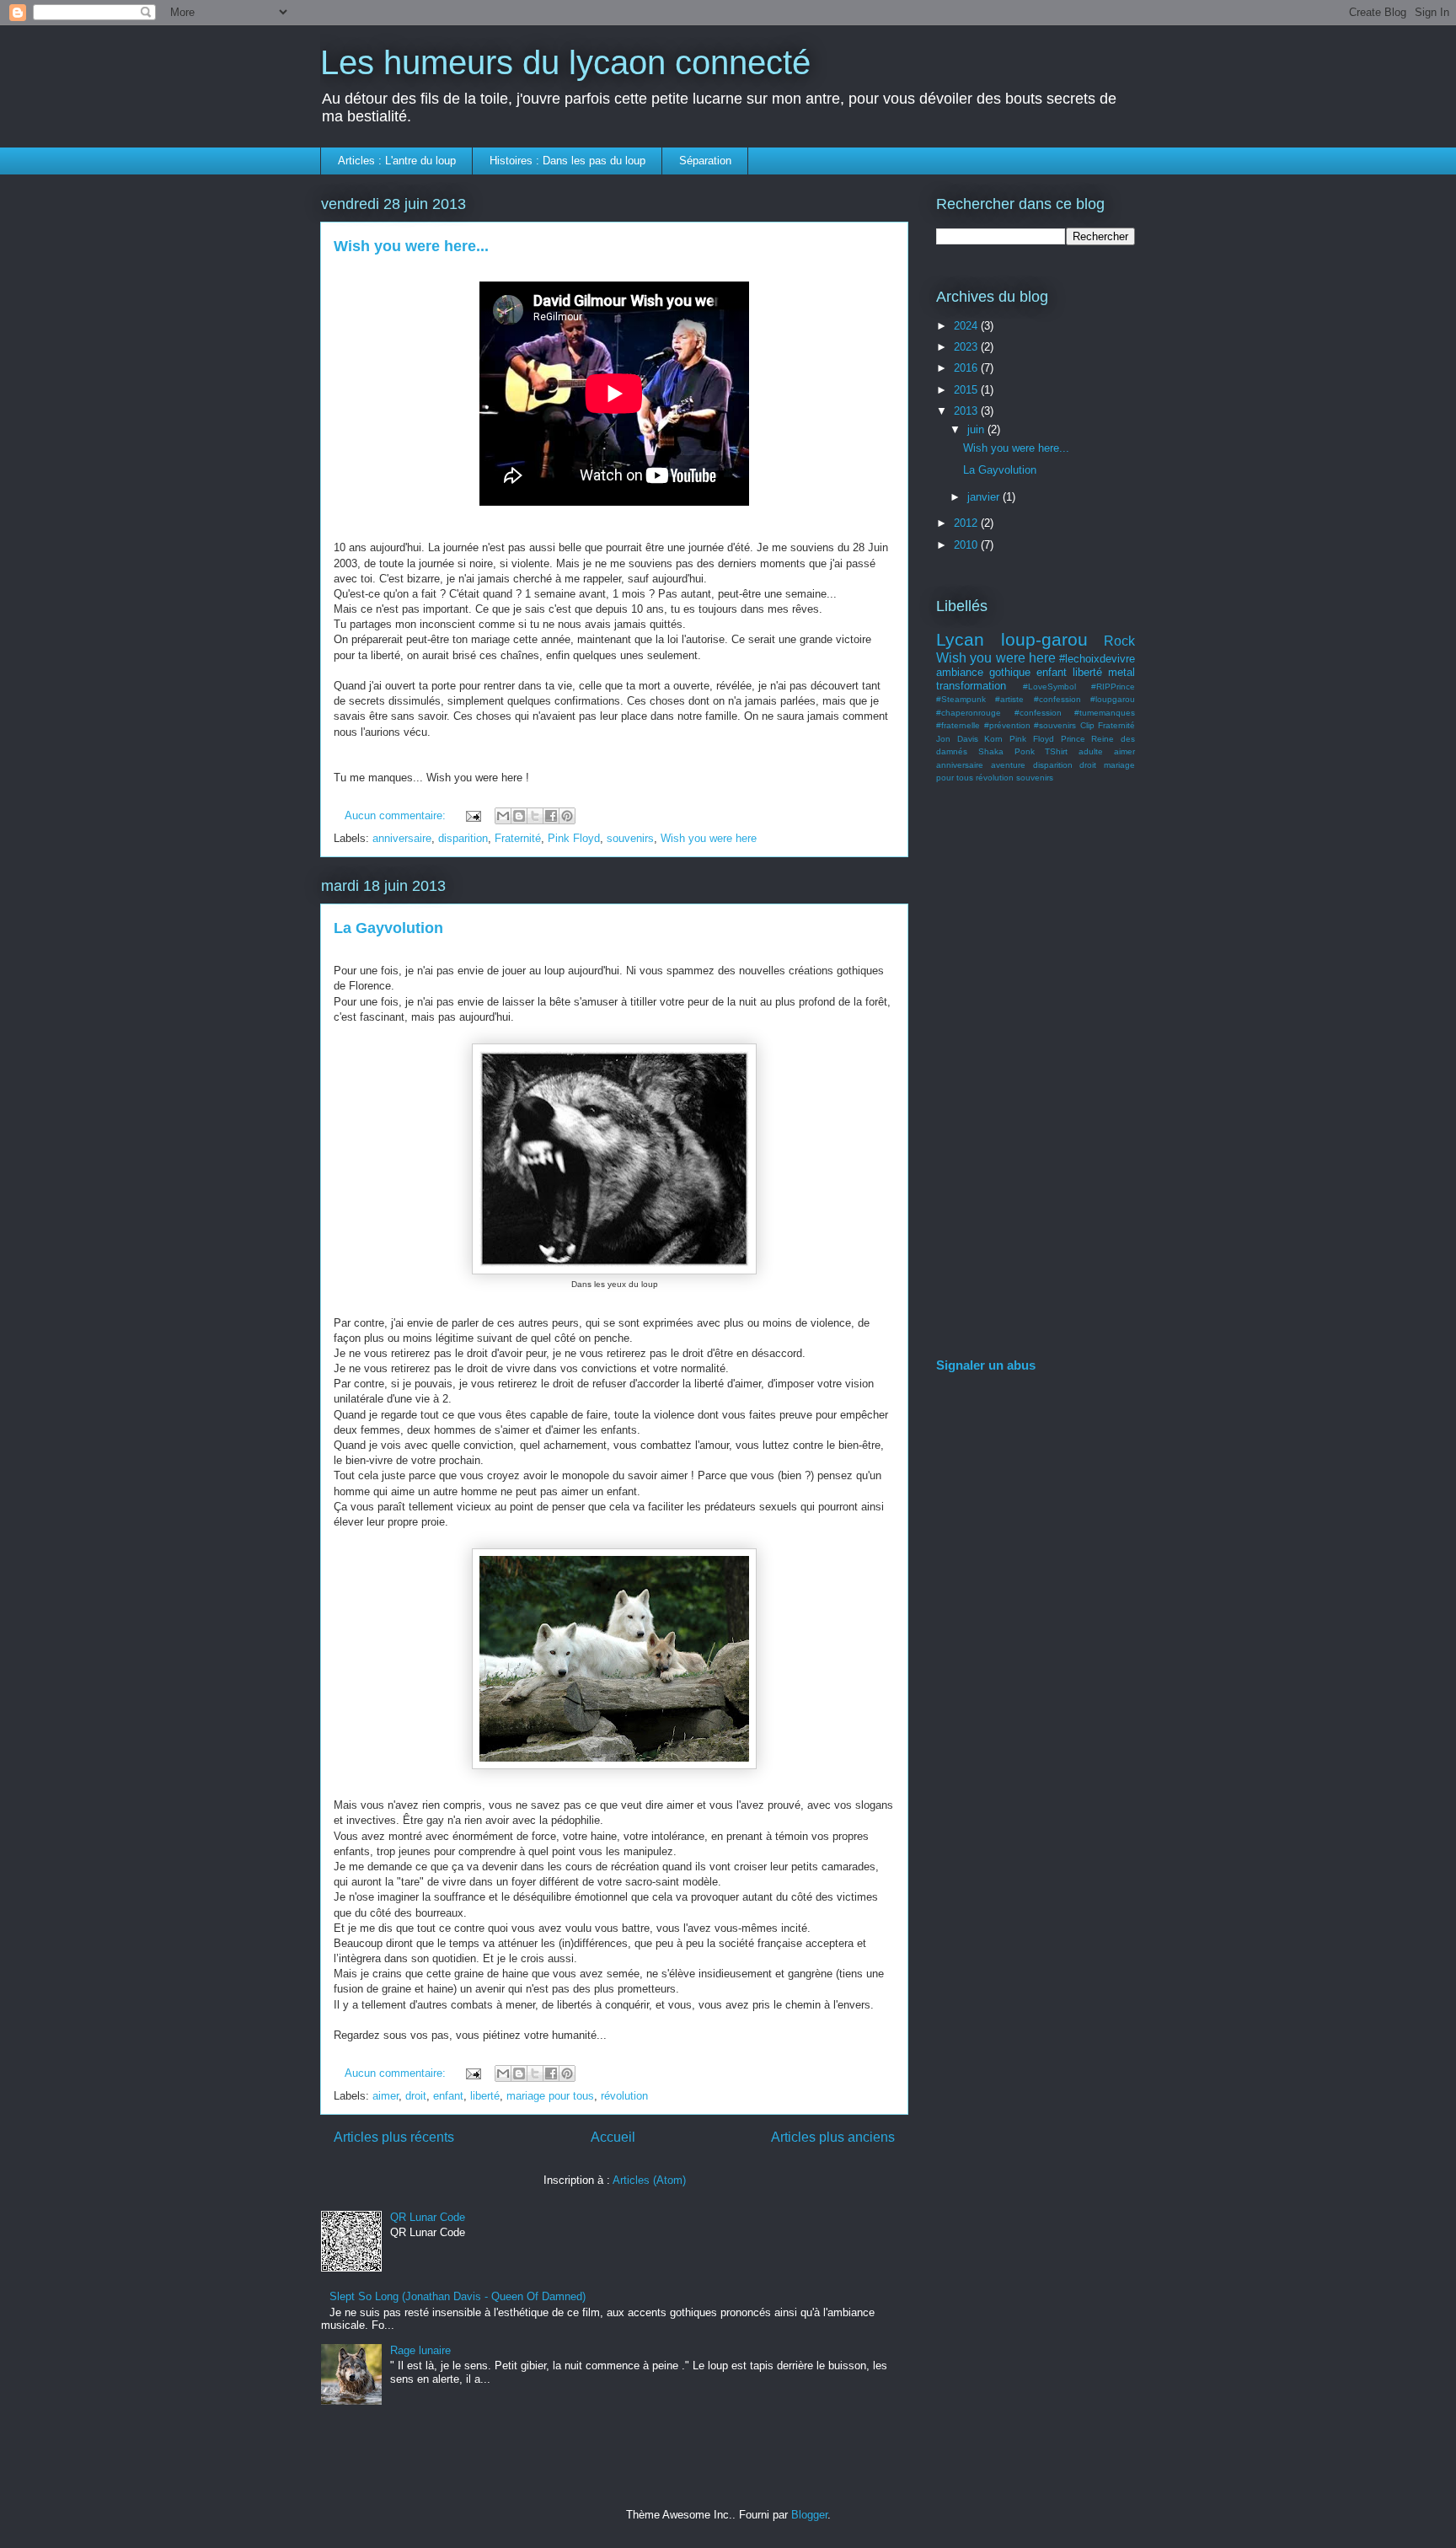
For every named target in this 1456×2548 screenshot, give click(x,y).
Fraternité (518, 838)
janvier (985, 497)
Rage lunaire (420, 2350)
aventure (1008, 765)
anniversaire (402, 838)
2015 (967, 390)
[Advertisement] (1036, 1074)
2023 (967, 347)
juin (977, 429)
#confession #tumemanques (1075, 713)
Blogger (809, 2515)
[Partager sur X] (535, 816)
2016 (967, 368)
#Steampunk (961, 699)
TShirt (1056, 751)
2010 (967, 545)
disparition (463, 838)
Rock (1119, 641)
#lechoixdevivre (1097, 659)
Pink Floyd (574, 838)
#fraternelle (958, 725)
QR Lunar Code (428, 2217)
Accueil (613, 2137)
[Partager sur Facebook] (551, 816)
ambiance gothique (983, 672)
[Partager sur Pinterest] (567, 816)
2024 (967, 326)
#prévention (1007, 725)
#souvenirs (1055, 725)
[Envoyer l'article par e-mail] (472, 815)
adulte (1091, 751)
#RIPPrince (1113, 687)
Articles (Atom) (649, 2180)
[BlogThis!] (519, 816)
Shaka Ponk (1006, 751)
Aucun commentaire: (397, 815)
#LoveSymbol (1049, 687)
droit (416, 2096)
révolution (624, 2096)
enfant (448, 2096)
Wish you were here (709, 838)
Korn (993, 739)
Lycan (960, 639)
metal (1121, 672)
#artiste (1009, 699)
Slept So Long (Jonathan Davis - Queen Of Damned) (458, 2296)
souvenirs (630, 838)
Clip (1087, 725)
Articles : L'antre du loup (397, 161)
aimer (385, 2096)
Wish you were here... (411, 246)
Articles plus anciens (833, 2137)
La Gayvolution (388, 928)
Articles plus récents (394, 2137)
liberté (485, 2096)
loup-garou (1044, 639)
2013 (967, 411)
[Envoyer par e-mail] (503, 816)
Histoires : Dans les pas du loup (567, 161)
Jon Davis (957, 739)
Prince (1073, 739)
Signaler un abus (986, 1365)
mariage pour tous (550, 2096)
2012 (967, 523)
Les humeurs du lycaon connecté (565, 62)
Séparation (705, 161)
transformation (971, 686)
